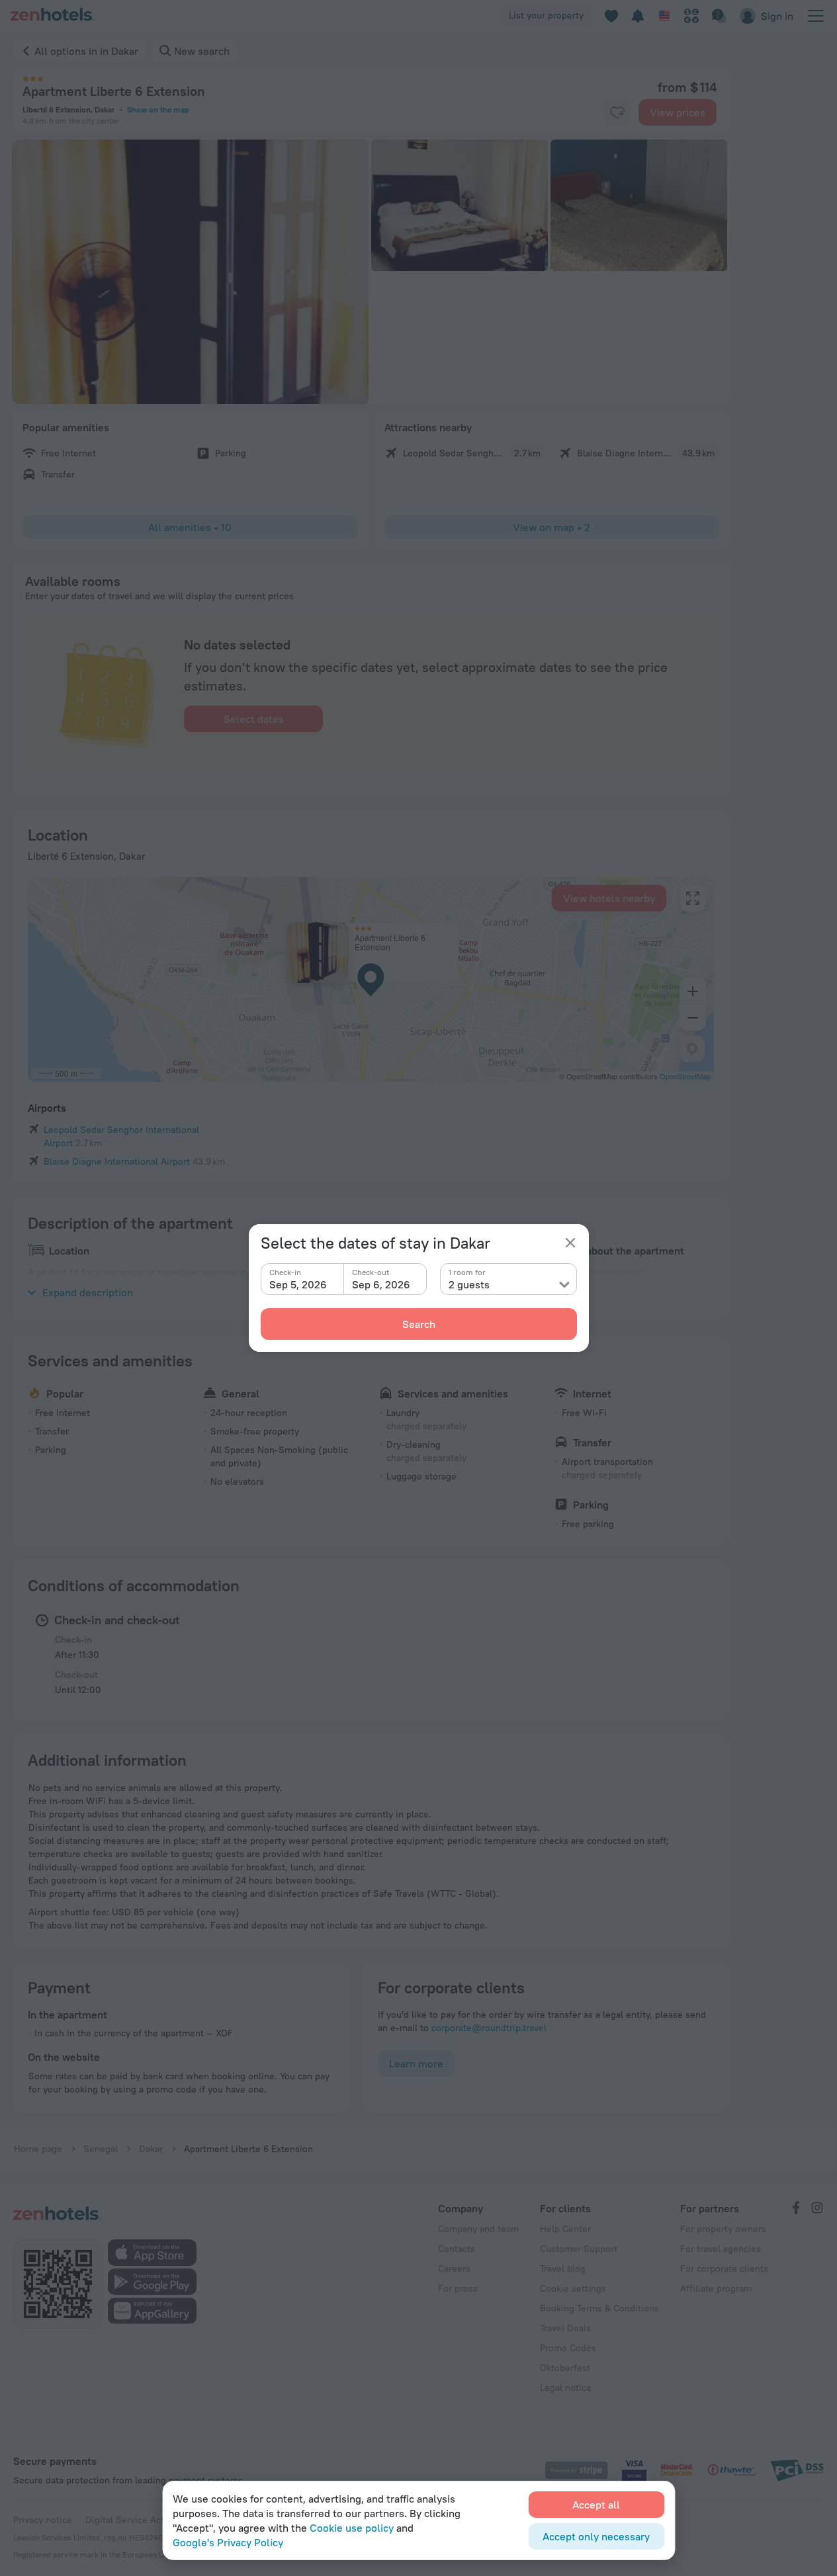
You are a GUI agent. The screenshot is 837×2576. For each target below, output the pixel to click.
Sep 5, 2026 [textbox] (298, 1284)
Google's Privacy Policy (228, 2542)
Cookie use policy (352, 2528)
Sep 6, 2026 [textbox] (381, 1284)
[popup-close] (570, 1243)
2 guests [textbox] (469, 1284)
